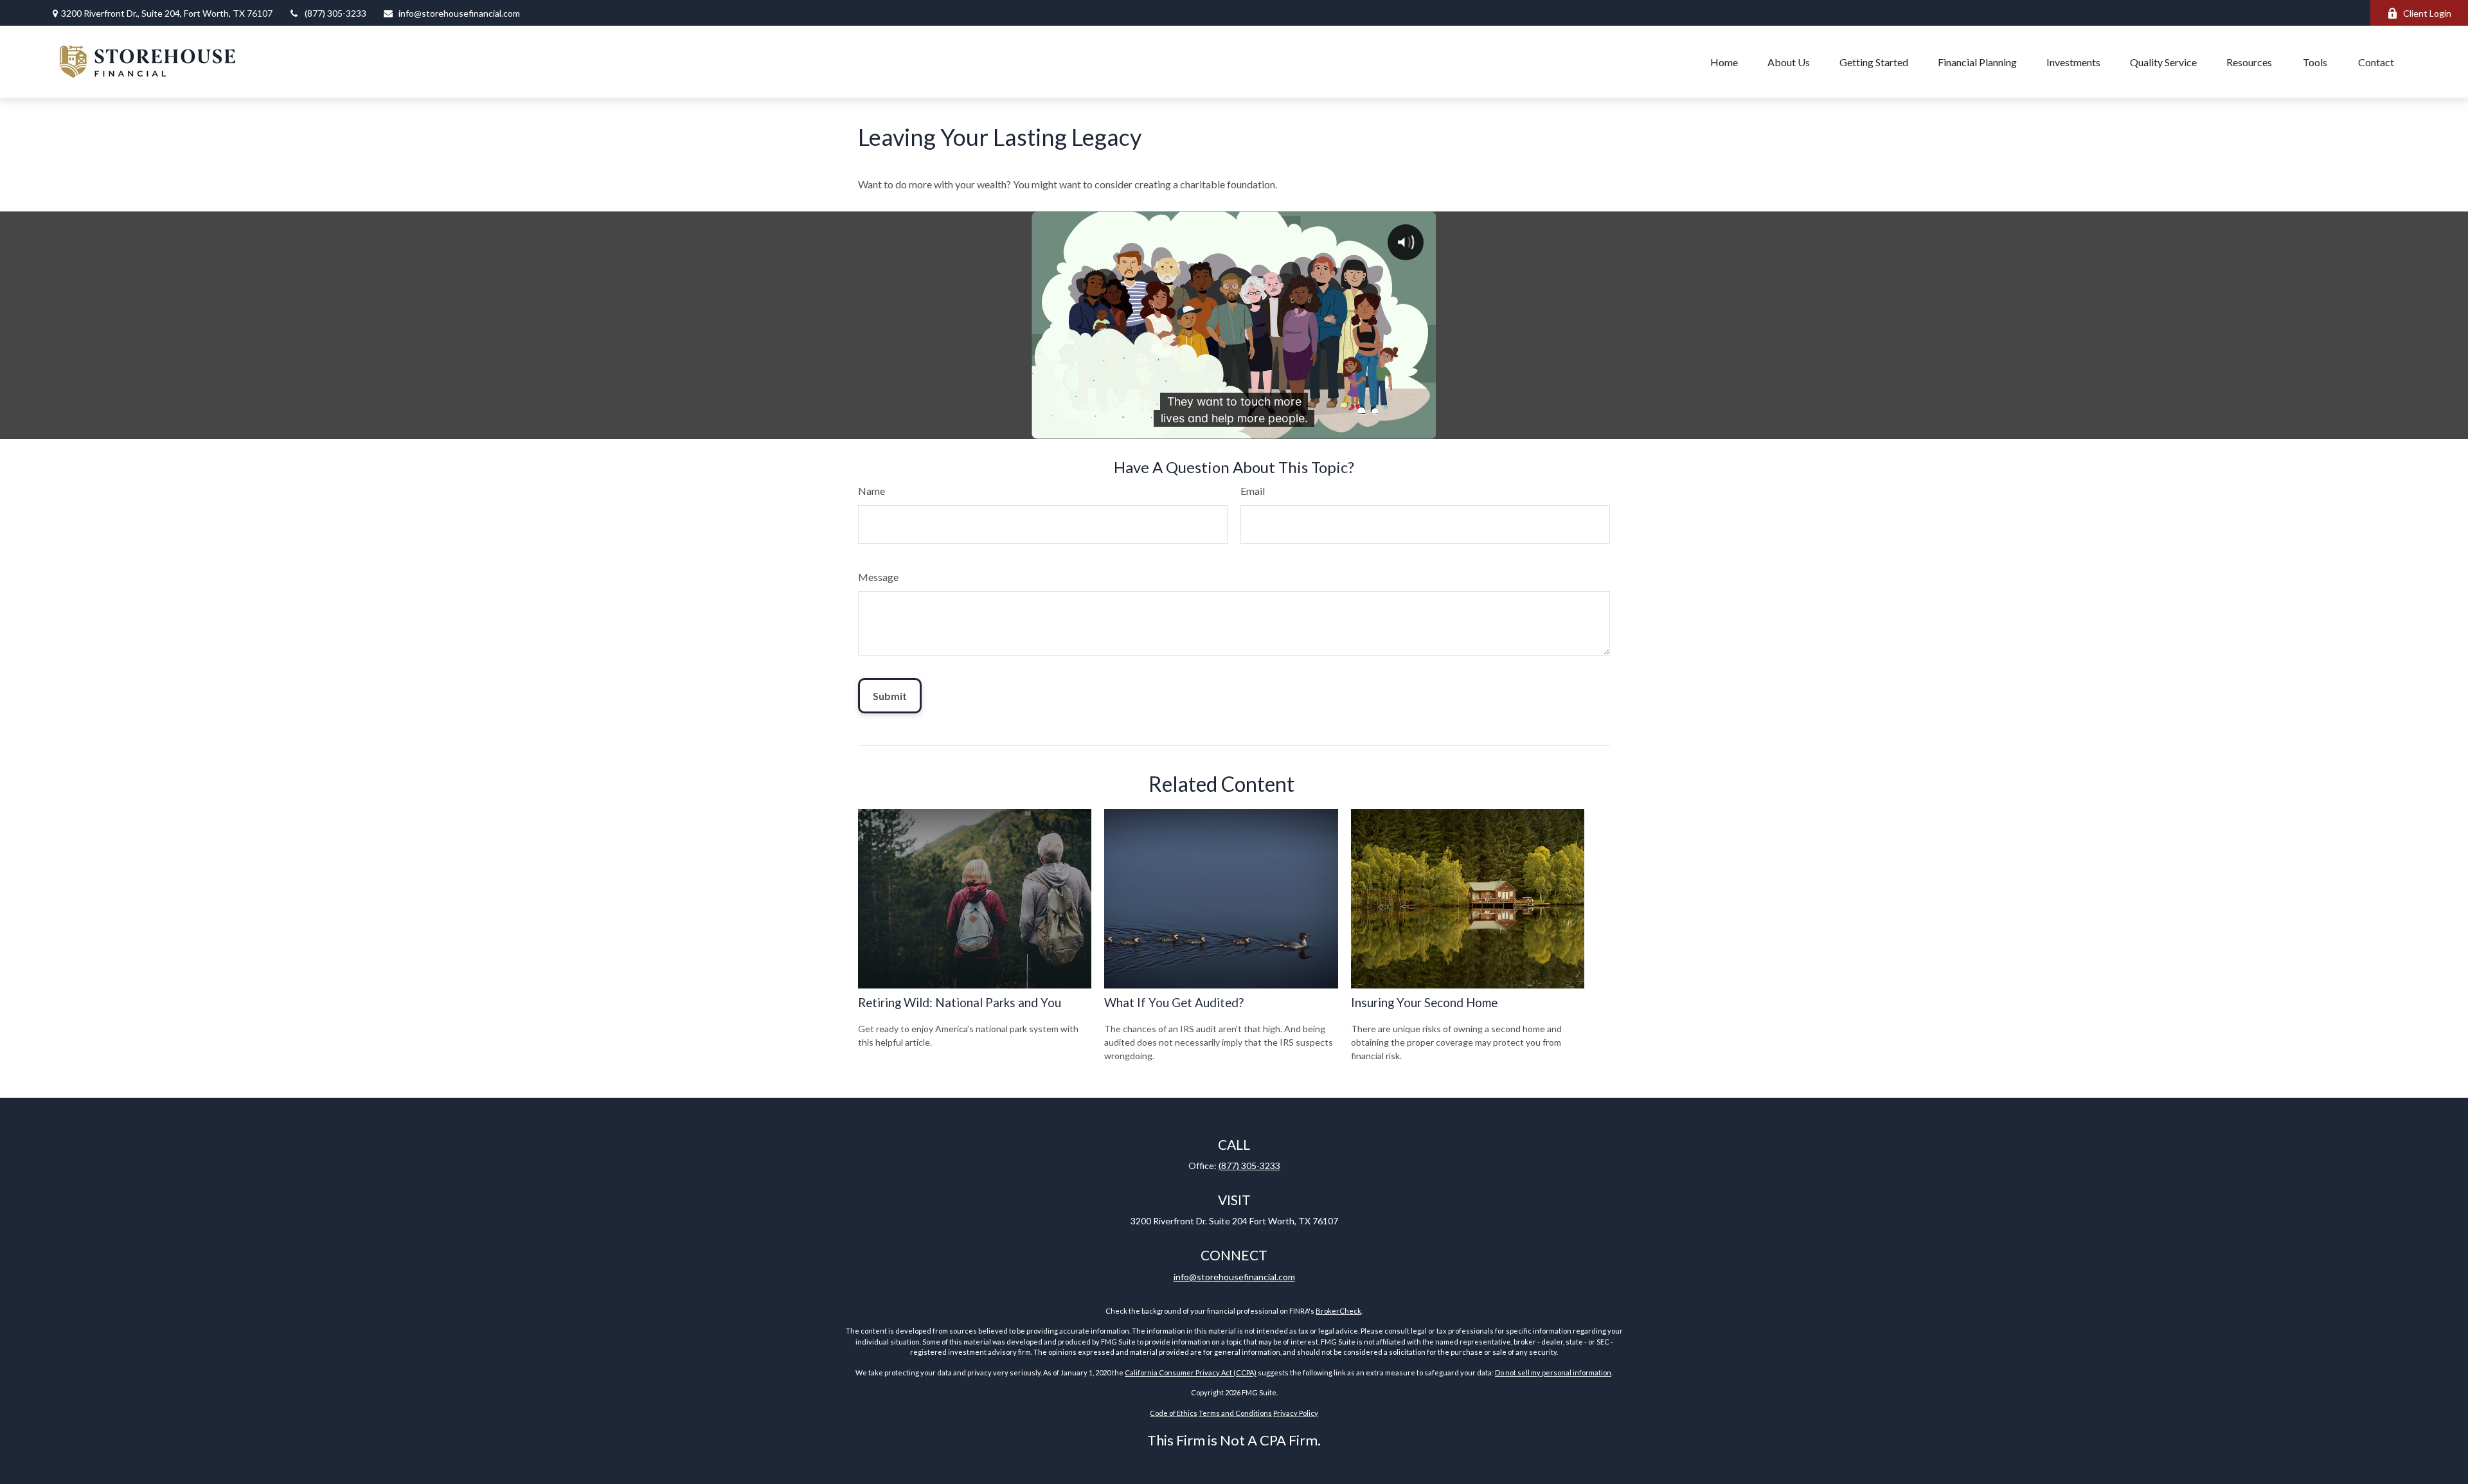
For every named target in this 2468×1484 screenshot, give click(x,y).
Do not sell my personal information (1553, 1372)
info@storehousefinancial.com (459, 13)
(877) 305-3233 (335, 13)
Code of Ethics (1174, 1413)
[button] (1724, 62)
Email (1253, 491)
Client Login (2427, 13)
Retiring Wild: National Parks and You (960, 1003)
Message (878, 577)
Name (872, 491)
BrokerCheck (1338, 1311)
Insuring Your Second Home (1424, 1003)
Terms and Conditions (1235, 1413)
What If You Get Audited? (1174, 1003)
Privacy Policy (1296, 1413)
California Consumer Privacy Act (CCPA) (1191, 1372)
